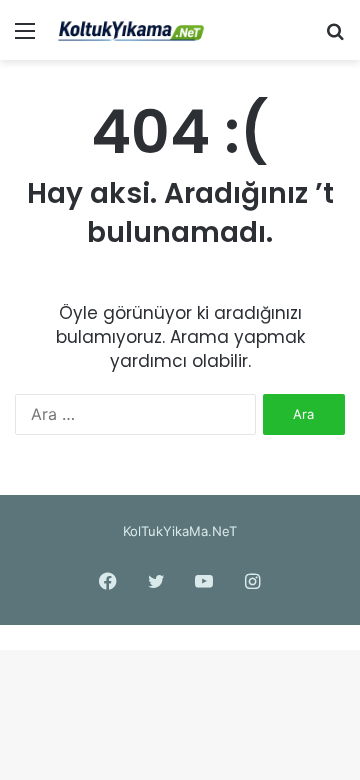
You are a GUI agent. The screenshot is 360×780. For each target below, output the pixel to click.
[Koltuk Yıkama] (130, 30)
